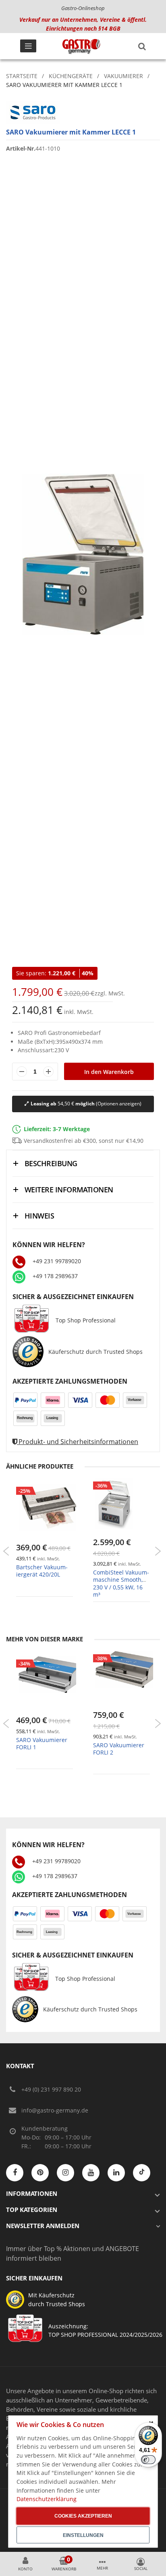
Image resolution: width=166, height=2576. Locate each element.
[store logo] (81, 46)
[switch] (148, 2460)
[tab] (83, 1163)
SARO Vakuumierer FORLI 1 (42, 1743)
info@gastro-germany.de (55, 2110)
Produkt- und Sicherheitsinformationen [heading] (78, 1442)
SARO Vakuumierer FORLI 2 (119, 1749)
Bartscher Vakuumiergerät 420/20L (42, 1571)
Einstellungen (83, 2535)
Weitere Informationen (69, 1190)
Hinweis (39, 1216)
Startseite (22, 76)
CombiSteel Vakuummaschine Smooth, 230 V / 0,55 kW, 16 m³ (121, 1583)
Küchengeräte (71, 76)
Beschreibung (51, 1163)
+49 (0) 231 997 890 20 (51, 2089)
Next (158, 1551)
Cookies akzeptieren (83, 2516)
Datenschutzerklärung (47, 2499)
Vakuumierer (123, 76)
